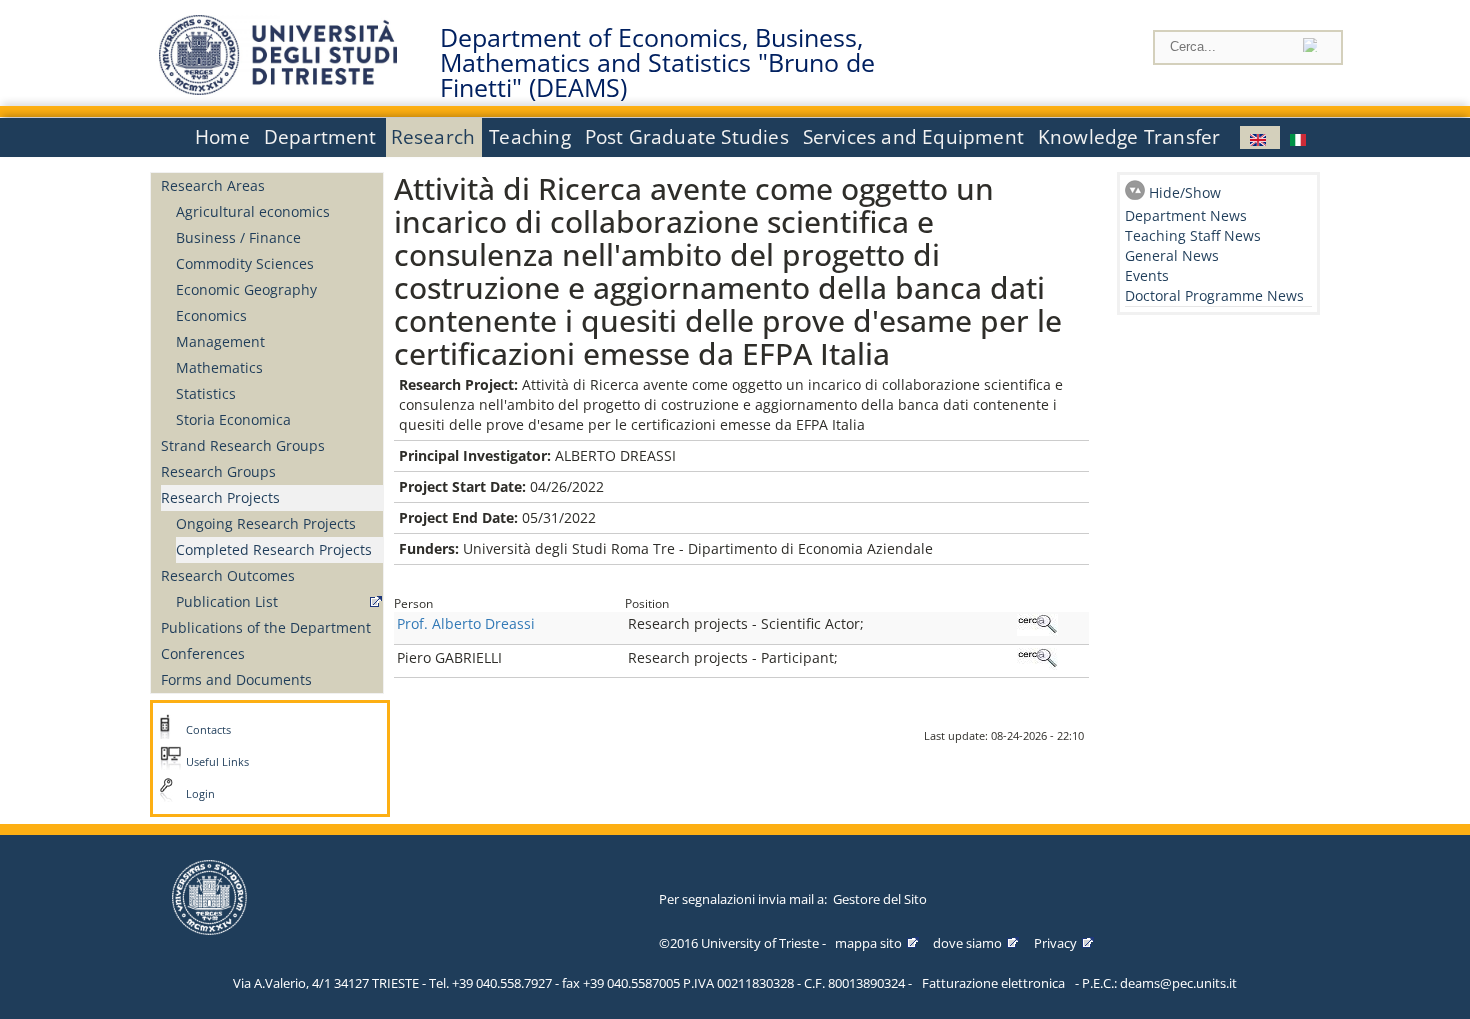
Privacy (1055, 943)
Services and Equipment (913, 137)
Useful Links (217, 762)
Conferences (203, 653)
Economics (211, 315)
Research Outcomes (228, 575)
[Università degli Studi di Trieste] (278, 89)
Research (433, 137)
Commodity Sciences (245, 263)
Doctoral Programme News (1214, 295)
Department (320, 137)
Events (1147, 275)
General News (1172, 255)
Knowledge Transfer (1129, 137)
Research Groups (218, 471)
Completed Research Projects (274, 549)
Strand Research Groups (243, 445)
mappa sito (868, 943)
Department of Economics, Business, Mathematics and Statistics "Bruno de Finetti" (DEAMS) (657, 63)
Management (220, 341)
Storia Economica (233, 419)
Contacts (208, 730)
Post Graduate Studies (687, 137)
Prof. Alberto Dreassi (466, 623)
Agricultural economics (253, 211)
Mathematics (219, 367)
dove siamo (967, 943)
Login (200, 794)
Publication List (227, 601)
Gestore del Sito (880, 899)
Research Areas (213, 185)
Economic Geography (246, 289)
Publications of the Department (266, 627)
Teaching (530, 137)
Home (222, 137)
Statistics (206, 393)
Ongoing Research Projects (266, 523)
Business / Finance (238, 237)
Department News (1186, 215)
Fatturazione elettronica (993, 983)
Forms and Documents (236, 679)
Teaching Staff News (1193, 235)
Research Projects (220, 497)
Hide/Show (1185, 192)
